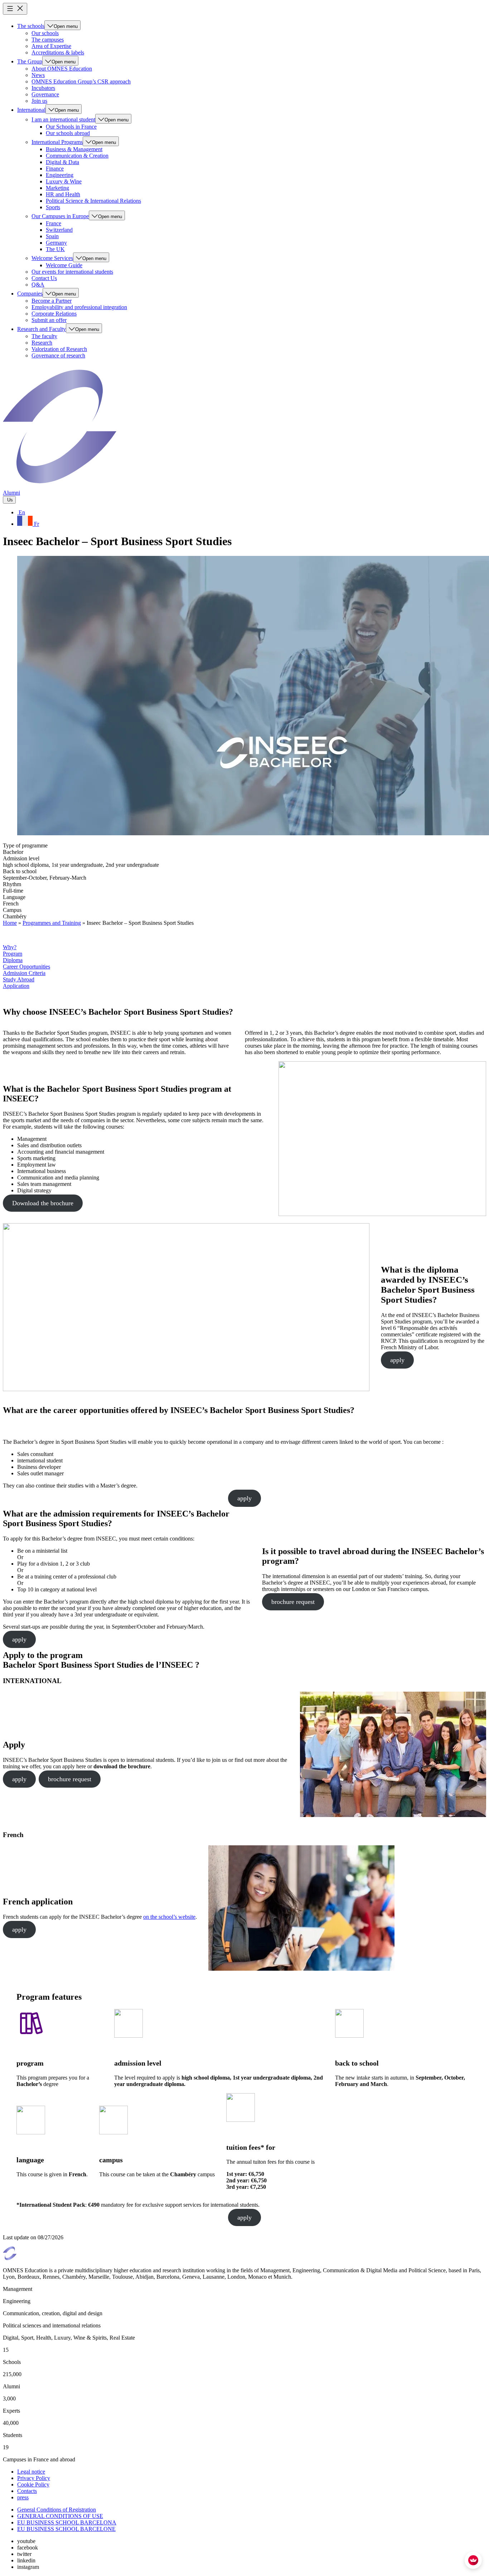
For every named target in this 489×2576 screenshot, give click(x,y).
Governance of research (58, 355)
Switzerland (59, 230)
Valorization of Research (59, 349)
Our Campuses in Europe (60, 216)
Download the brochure (43, 1203)
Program (13, 954)
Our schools (45, 33)
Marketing (57, 188)
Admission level (21, 858)
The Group (30, 61)
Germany (56, 243)
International (31, 110)
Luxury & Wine (64, 181)
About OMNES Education (62, 69)
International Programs (57, 142)
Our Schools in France (71, 127)
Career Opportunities (26, 967)
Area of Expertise (51, 46)
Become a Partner (52, 301)
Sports (53, 207)
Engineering (60, 175)
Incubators (43, 88)
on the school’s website (169, 1917)
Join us (39, 101)
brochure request (293, 1602)
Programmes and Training (52, 923)
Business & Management (74, 149)
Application (16, 986)
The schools (31, 26)
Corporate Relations (54, 314)
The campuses (48, 40)
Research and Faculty (42, 329)
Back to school (20, 871)
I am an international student (63, 119)
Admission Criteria (24, 973)
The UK (55, 249)
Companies (30, 294)
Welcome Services (52, 258)
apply (397, 1360)
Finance (55, 169)
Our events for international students (72, 272)
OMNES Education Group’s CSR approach (81, 81)
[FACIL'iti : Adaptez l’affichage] (473, 2560)
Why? (10, 947)
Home (10, 923)
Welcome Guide (64, 265)
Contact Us (44, 278)
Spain (52, 236)
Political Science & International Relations (93, 201)
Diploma (13, 960)
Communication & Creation (77, 156)
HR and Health (63, 194)
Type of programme (25, 845)
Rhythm (12, 884)
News (38, 75)
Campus (12, 910)
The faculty (44, 336)
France (54, 223)
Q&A (38, 285)
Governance (45, 94)
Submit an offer (49, 320)
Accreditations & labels (58, 52)
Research (42, 343)
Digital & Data (62, 162)
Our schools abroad (68, 133)
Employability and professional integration (79, 307)
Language (14, 897)
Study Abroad (19, 979)
